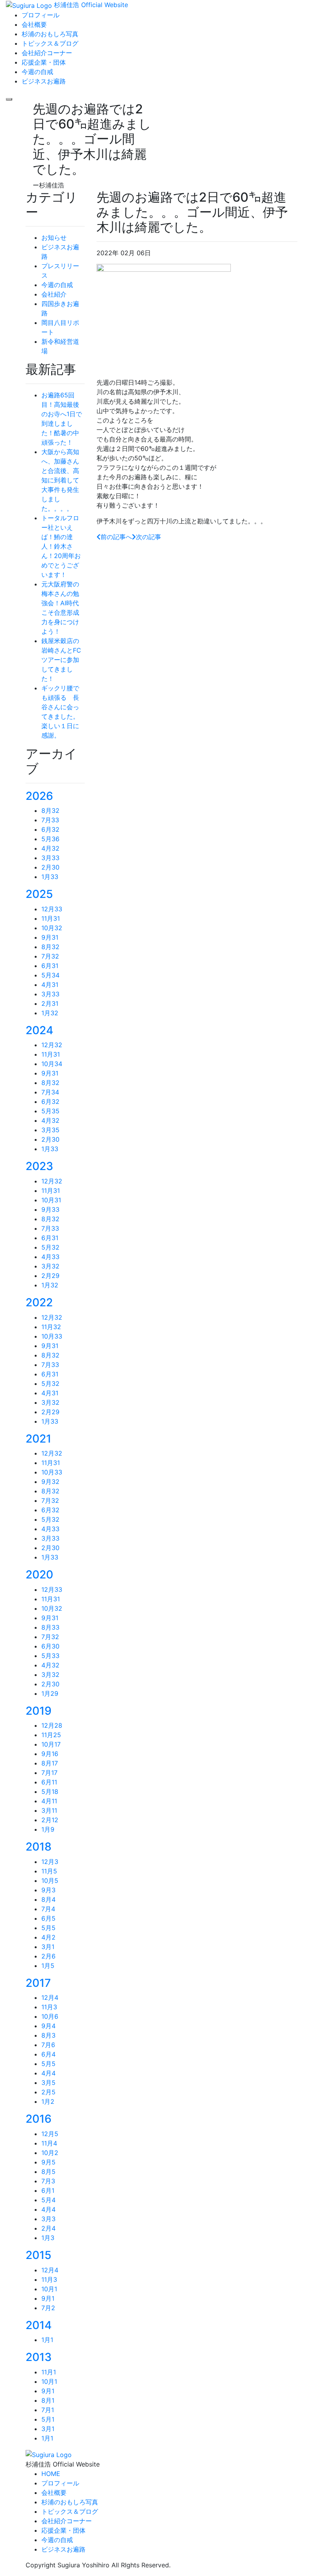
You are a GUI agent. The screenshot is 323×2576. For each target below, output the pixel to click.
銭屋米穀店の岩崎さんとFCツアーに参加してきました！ (61, 660)
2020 (39, 1575)
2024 (39, 1030)
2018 (39, 1847)
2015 (38, 2255)
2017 (38, 1983)
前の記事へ (116, 537)
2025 (39, 894)
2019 (39, 1711)
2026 (39, 796)
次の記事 (149, 537)
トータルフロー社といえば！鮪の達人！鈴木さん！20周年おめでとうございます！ (61, 546)
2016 (39, 2119)
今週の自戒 (57, 285)
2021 (38, 1439)
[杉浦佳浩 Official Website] (49, 2454)
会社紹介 (54, 294)
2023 (39, 1166)
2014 (39, 2325)
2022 (39, 1302)
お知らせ (54, 237)
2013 (39, 2357)
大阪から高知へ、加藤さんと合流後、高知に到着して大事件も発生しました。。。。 (60, 480)
